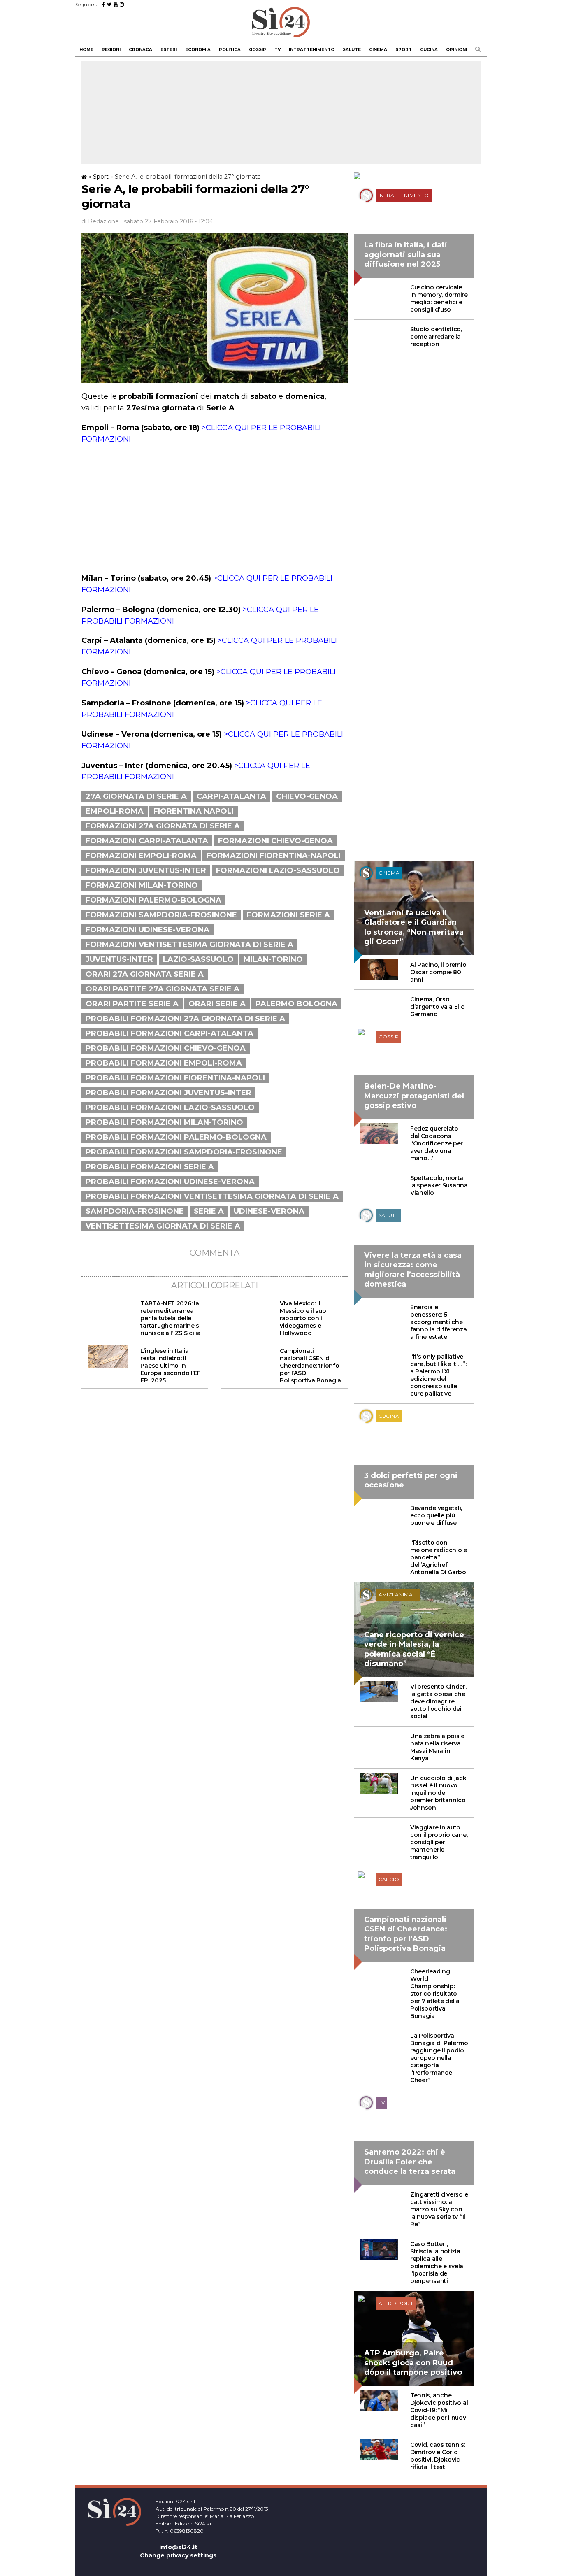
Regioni (111, 50)
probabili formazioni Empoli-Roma (164, 1063)
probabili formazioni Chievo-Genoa (166, 1048)
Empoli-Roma (115, 811)
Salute (352, 50)
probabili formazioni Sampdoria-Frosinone (184, 1152)
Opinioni (456, 50)
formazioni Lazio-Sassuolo (278, 870)
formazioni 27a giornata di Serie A (163, 826)
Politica (230, 50)
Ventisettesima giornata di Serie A (163, 1226)
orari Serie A (217, 1004)
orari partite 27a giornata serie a (163, 989)
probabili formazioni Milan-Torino (164, 1122)
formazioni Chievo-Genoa (275, 841)
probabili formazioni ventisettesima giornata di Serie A (212, 1196)
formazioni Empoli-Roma (141, 856)
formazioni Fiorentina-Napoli (274, 856)
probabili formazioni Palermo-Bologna (176, 1137)
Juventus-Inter (119, 959)
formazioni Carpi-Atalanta (147, 841)
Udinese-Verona (269, 1211)
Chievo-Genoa (307, 796)
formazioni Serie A (288, 915)
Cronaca (140, 50)
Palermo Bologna (296, 1004)
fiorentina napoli (194, 811)
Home (86, 50)
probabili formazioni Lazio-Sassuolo (170, 1108)
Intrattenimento (312, 50)
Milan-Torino (273, 959)
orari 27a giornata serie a (145, 974)
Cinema (378, 50)
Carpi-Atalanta (231, 796)
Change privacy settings (178, 2555)
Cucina (429, 50)
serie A (209, 1211)
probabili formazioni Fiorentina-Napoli (175, 1078)
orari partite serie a (132, 1004)
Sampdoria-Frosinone (135, 1211)
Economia (198, 50)
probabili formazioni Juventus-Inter (168, 1093)
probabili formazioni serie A (150, 1167)
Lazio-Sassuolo (198, 959)
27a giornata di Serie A (136, 796)
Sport (404, 50)
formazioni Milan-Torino (142, 885)
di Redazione (100, 221)
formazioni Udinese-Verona (147, 930)
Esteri (169, 50)
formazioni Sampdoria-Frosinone (161, 915)
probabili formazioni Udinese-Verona (170, 1182)
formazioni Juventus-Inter (146, 870)
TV (278, 50)
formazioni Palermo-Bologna (153, 900)
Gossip (258, 50)
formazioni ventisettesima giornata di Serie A (189, 945)
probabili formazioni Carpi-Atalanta (170, 1033)
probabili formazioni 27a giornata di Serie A (185, 1019)
